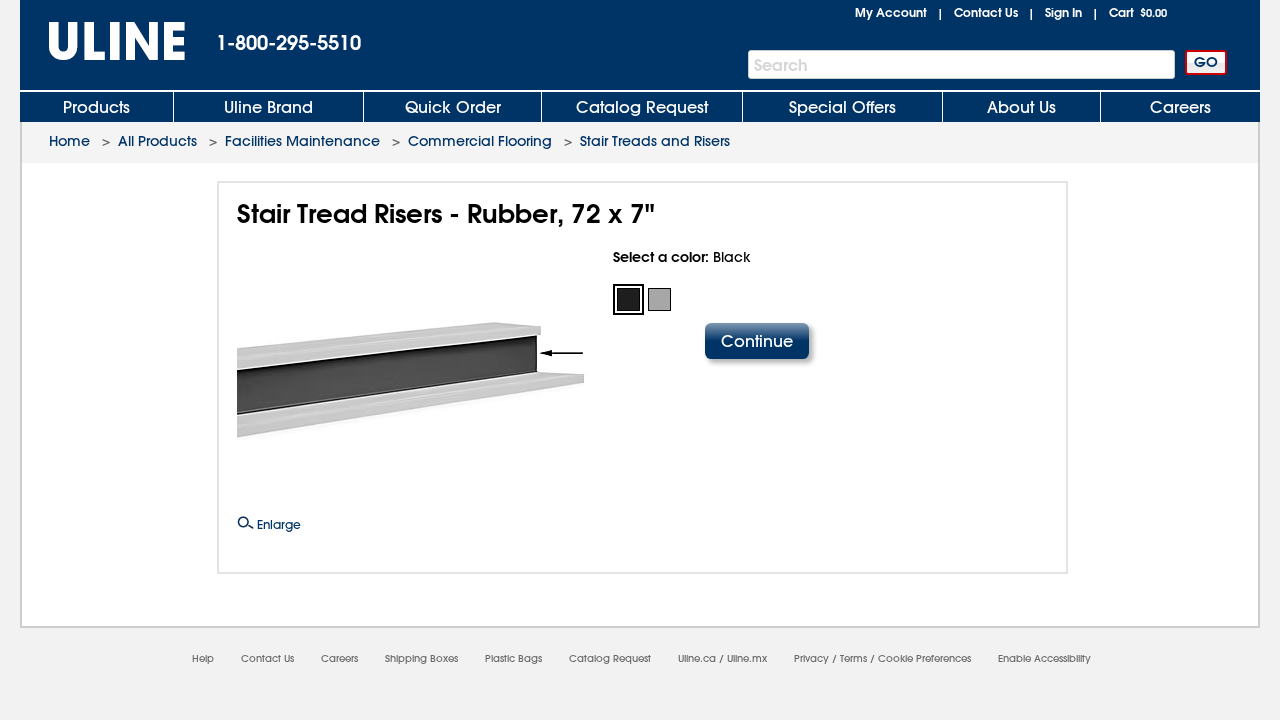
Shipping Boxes (421, 658)
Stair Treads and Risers (655, 141)
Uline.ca (697, 658)
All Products (157, 141)
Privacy (811, 658)
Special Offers (842, 107)
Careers (1180, 107)
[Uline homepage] (103, 41)
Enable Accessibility (1044, 658)
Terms (853, 658)
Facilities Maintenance (302, 141)
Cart (1138, 12)
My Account (891, 12)
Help (203, 658)
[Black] (628, 299)
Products (96, 107)
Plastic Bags (513, 658)
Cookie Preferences (924, 658)
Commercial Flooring (480, 141)
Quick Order (453, 107)
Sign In (1063, 12)
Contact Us (986, 12)
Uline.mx (747, 658)
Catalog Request (642, 107)
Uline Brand (268, 107)
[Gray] (659, 299)
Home (69, 141)
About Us (1021, 107)
